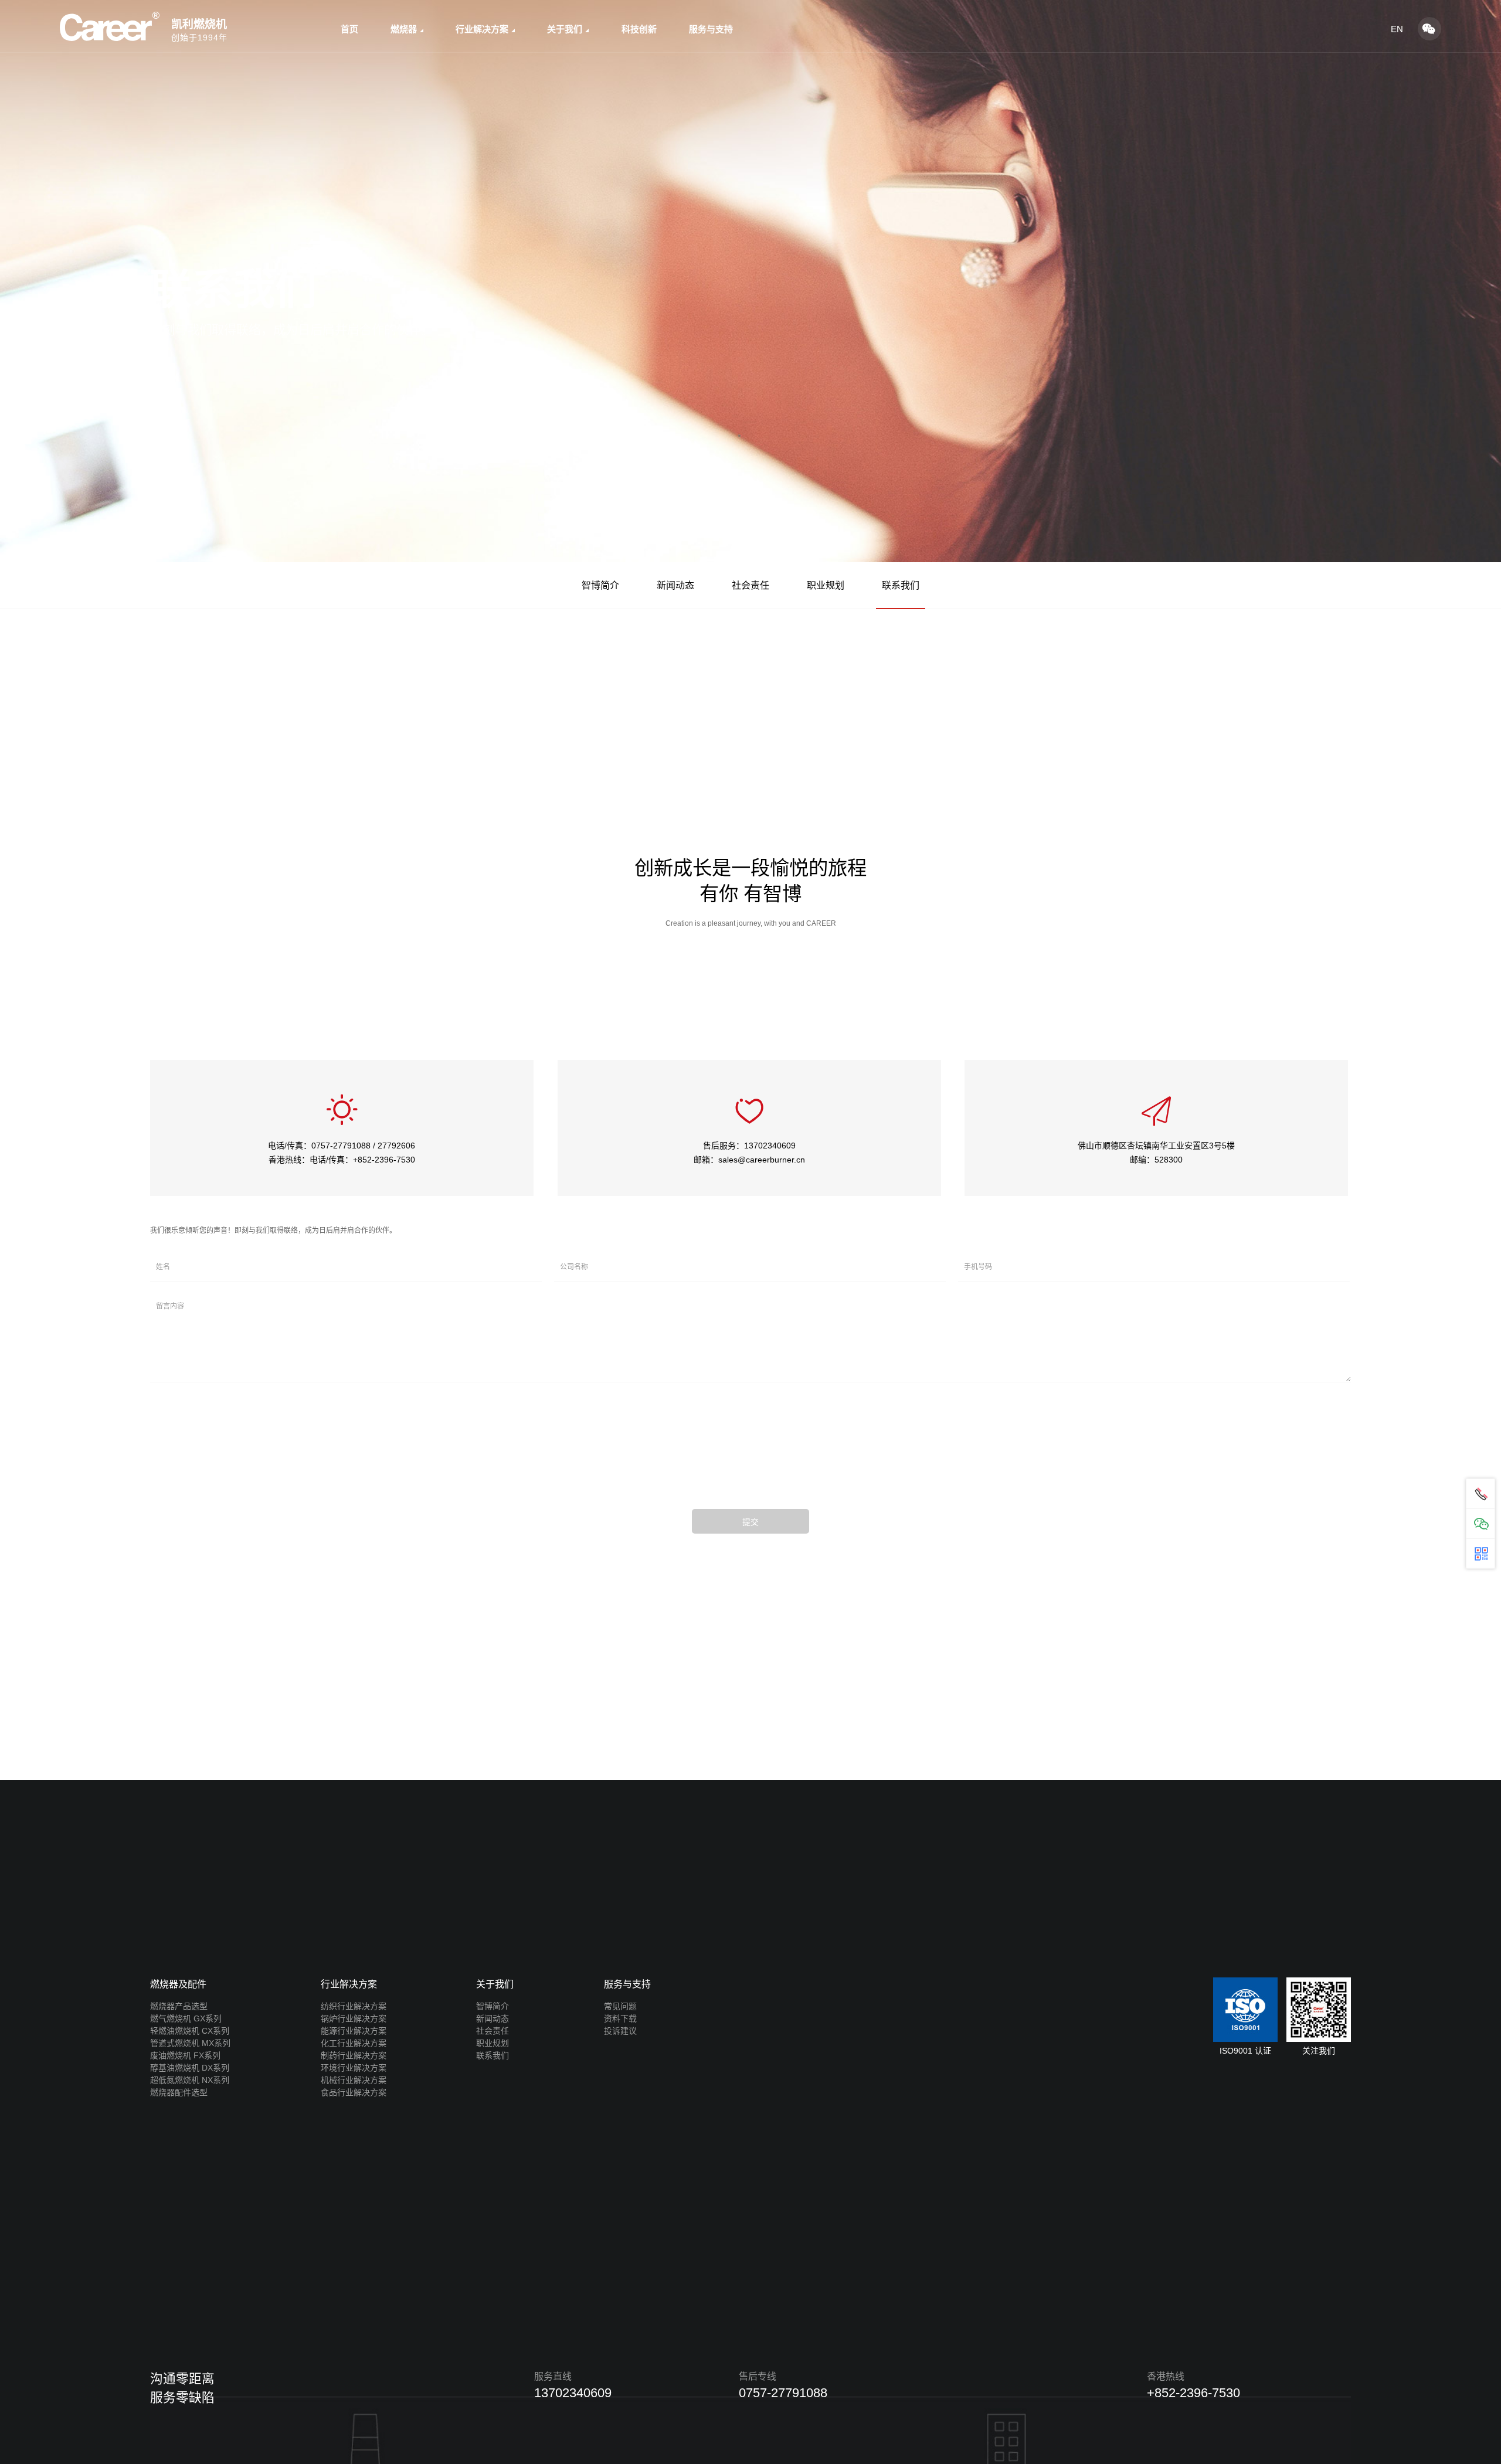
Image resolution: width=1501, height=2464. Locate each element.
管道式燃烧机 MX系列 (190, 2043)
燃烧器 (404, 29)
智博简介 (600, 585)
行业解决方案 (482, 29)
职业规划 (826, 585)
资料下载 (620, 2018)
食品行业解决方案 (354, 2092)
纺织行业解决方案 (354, 2006)
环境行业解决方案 (354, 2068)
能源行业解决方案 (354, 2031)
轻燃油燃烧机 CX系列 (190, 2031)
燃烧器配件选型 (179, 2092)
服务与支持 (711, 29)
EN (1397, 29)
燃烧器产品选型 (179, 2006)
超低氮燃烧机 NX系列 (190, 2080)
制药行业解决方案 (354, 2055)
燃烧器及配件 (178, 1984)
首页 (349, 29)
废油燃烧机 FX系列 (185, 2055)
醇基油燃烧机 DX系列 (190, 2068)
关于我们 (565, 29)
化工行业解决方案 (354, 2043)
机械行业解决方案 (354, 2080)
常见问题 (620, 2006)
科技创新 (639, 29)
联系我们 (901, 585)
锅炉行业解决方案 (354, 2018)
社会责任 (750, 585)
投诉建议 (620, 2031)
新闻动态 (675, 585)
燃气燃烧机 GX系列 (186, 2018)
